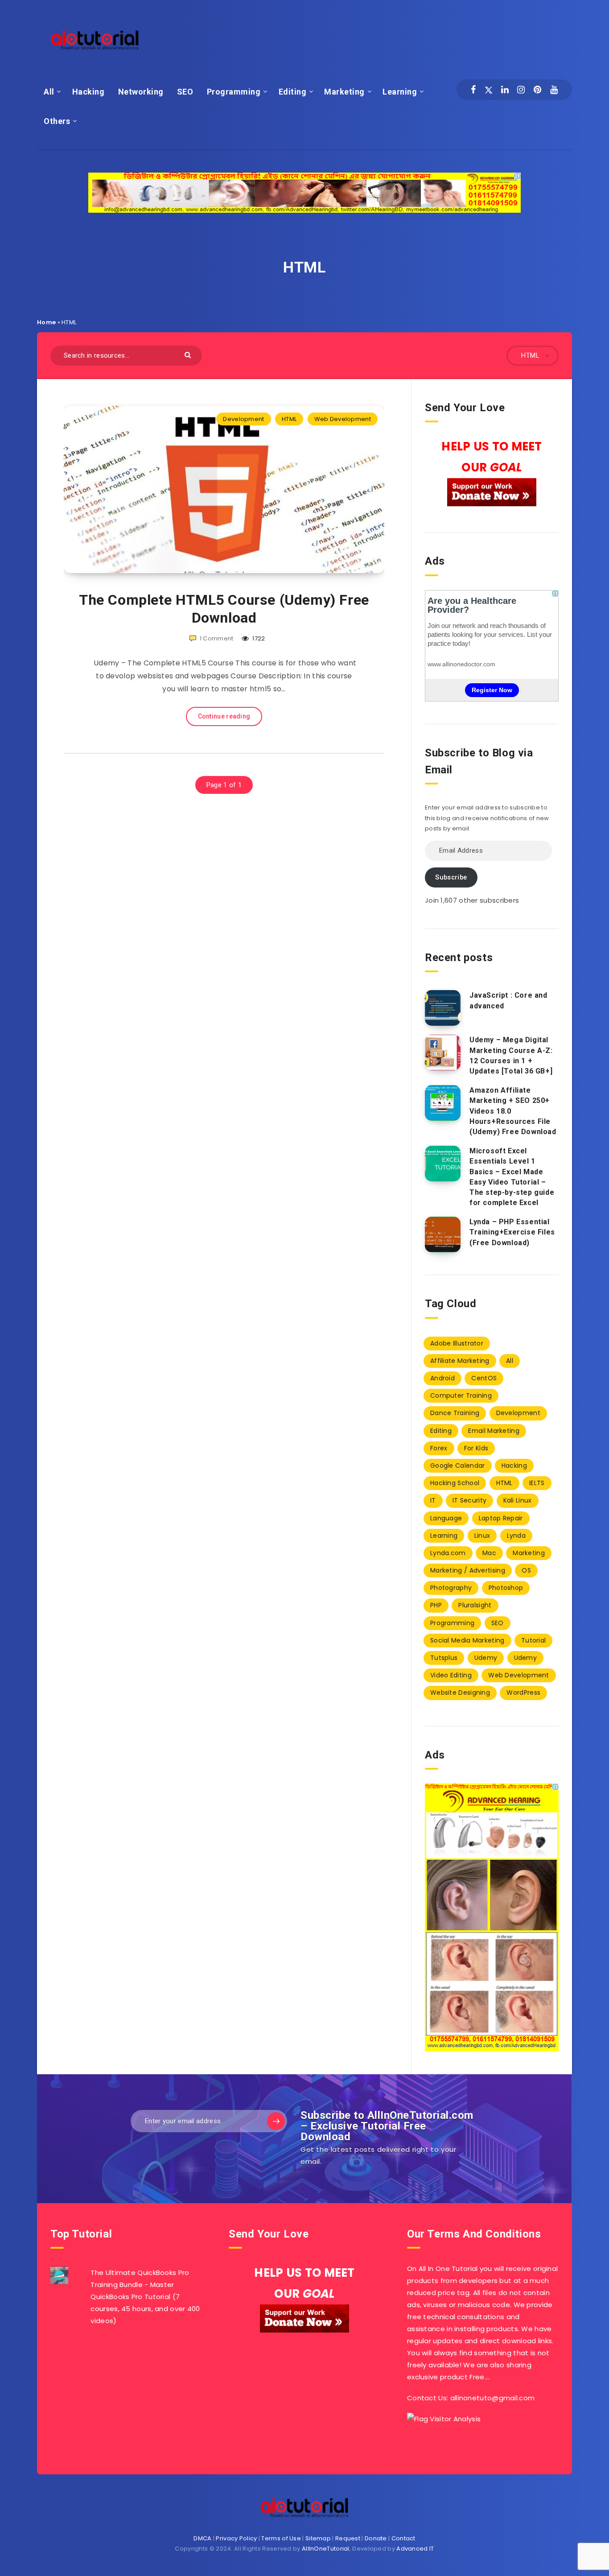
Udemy (486, 1658)
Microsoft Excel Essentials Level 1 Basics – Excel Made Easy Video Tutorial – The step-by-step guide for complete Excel (512, 1177)
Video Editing (451, 1675)
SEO (185, 92)
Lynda (516, 1536)
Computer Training (461, 1395)
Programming (234, 92)
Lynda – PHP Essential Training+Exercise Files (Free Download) (512, 1232)
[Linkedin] (505, 90)
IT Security (469, 1500)
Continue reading (224, 716)
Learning (400, 92)
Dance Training (455, 1413)
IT (433, 1500)
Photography (451, 1588)
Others (57, 121)
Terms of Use (281, 2538)
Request (348, 2538)
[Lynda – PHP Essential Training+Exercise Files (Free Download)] (443, 1234)
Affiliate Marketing (460, 1361)
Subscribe (451, 877)
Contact (403, 2538)
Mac (489, 1553)
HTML (289, 419)
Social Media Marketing (467, 1640)
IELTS (537, 1483)
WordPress (523, 1693)
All (49, 92)
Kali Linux (518, 1500)
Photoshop (506, 1588)
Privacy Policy (236, 2538)
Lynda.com (448, 1553)
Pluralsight (475, 1605)
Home (46, 322)
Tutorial (533, 1640)
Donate (376, 2538)
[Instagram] (521, 90)
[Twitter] (489, 90)
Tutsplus (444, 1658)
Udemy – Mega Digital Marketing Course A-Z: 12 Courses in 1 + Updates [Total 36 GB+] (511, 1055)
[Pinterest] (537, 90)
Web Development (343, 419)
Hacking (88, 92)
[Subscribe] (276, 2121)
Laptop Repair (501, 1518)
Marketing (344, 92)
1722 (258, 638)
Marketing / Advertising (468, 1570)
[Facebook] (473, 90)
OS (526, 1570)
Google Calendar (458, 1466)
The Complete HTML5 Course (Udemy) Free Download (224, 609)
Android (442, 1378)
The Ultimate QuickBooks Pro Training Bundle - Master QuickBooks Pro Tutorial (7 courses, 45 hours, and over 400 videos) (145, 2297)
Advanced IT (415, 2549)
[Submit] (189, 354)
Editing (293, 92)
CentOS (484, 1378)
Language (446, 1518)
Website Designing (460, 1693)
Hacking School (455, 1483)
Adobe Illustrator (457, 1343)
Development (243, 419)
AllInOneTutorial (326, 2549)
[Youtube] (554, 90)
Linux (482, 1536)
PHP (436, 1605)
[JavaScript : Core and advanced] (443, 1008)
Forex (439, 1448)
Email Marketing (494, 1431)
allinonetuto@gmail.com (493, 2398)
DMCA (202, 2538)
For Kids (476, 1448)
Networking (141, 92)
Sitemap (318, 2538)
